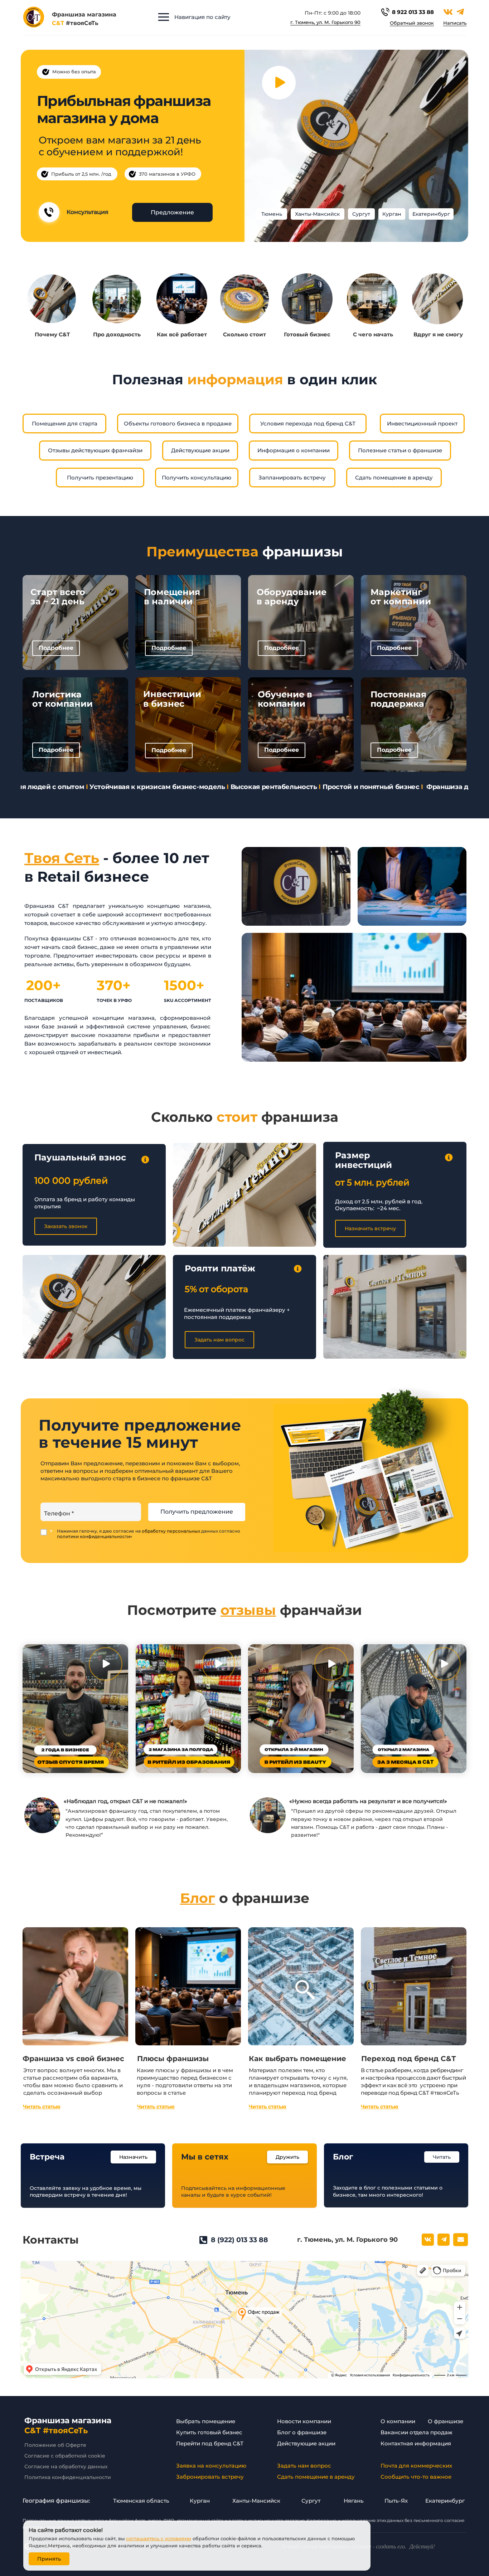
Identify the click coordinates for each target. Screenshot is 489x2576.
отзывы (248, 1610)
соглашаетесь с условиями (159, 2538)
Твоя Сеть (62, 858)
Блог (198, 1898)
